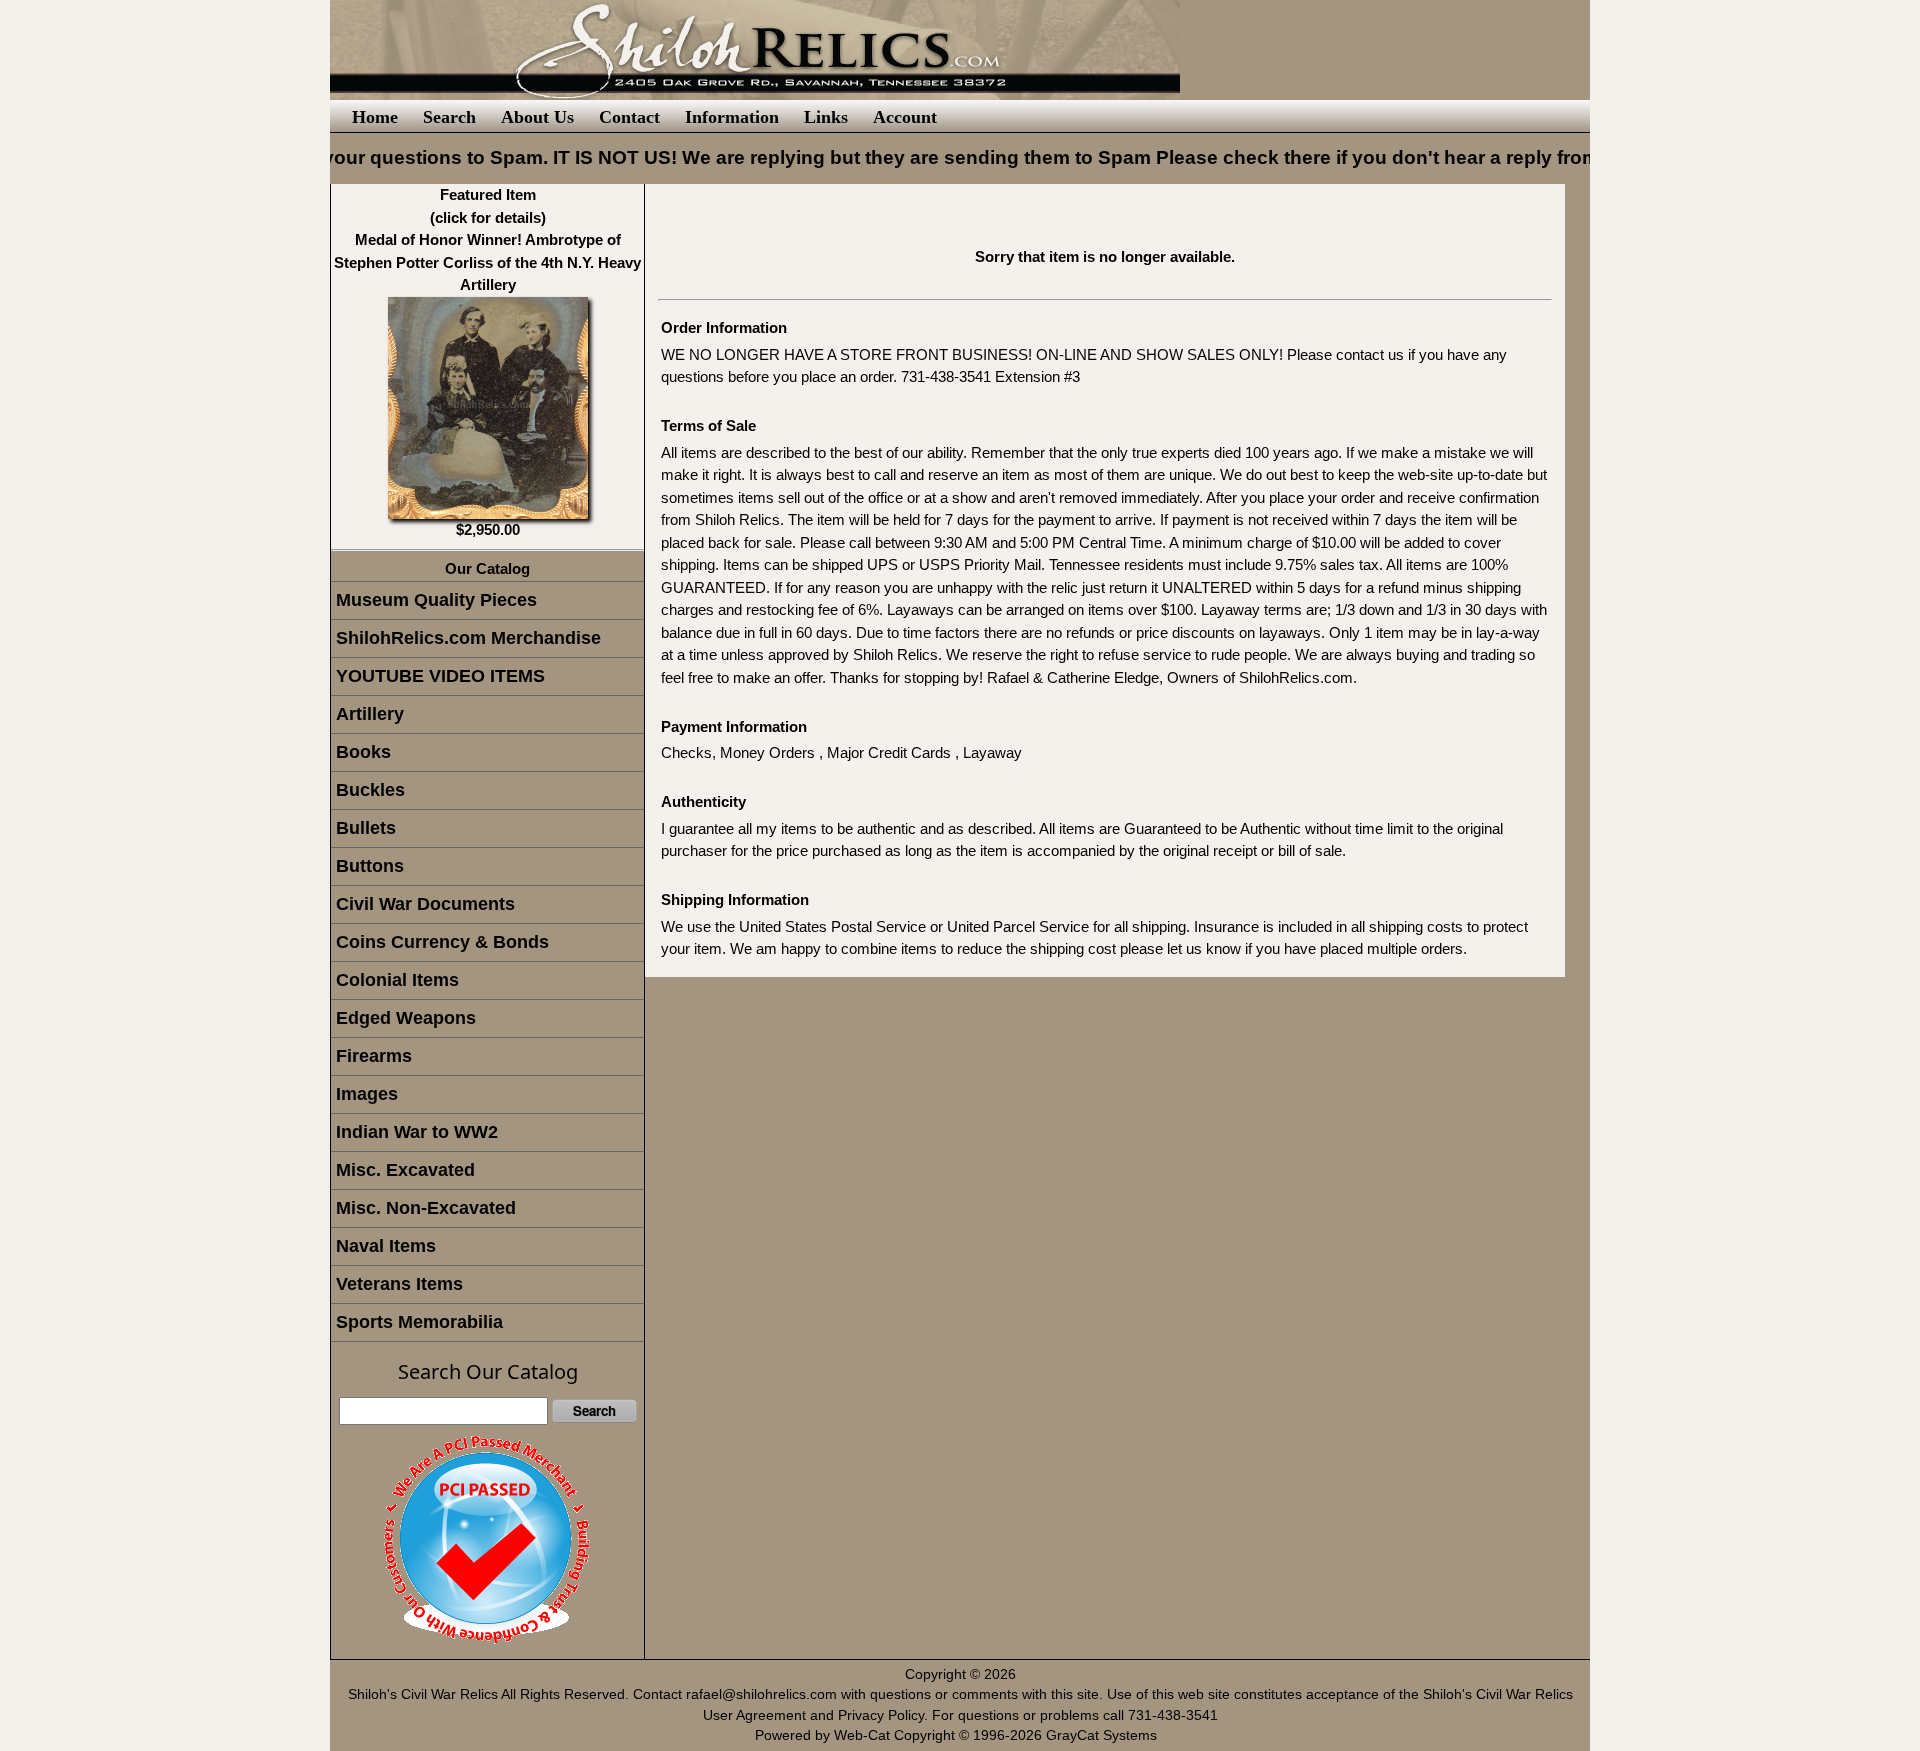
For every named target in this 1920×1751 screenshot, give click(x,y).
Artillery (370, 714)
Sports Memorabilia (419, 1322)
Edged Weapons (406, 1018)
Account (905, 117)
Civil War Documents (425, 904)
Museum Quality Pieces (436, 600)
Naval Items (386, 1246)
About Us (537, 117)
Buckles (370, 790)
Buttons (370, 866)
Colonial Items (397, 980)
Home (375, 117)
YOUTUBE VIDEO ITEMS (440, 676)
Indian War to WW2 (417, 1132)
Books (363, 752)
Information (732, 117)
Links (826, 117)
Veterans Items (399, 1284)
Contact (629, 117)
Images (367, 1094)
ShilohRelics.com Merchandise (468, 638)
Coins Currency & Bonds (442, 942)
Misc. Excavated (405, 1170)
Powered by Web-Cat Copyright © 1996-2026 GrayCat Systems (960, 1735)
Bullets (366, 828)
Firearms (374, 1056)
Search (449, 117)
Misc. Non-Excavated (426, 1208)
